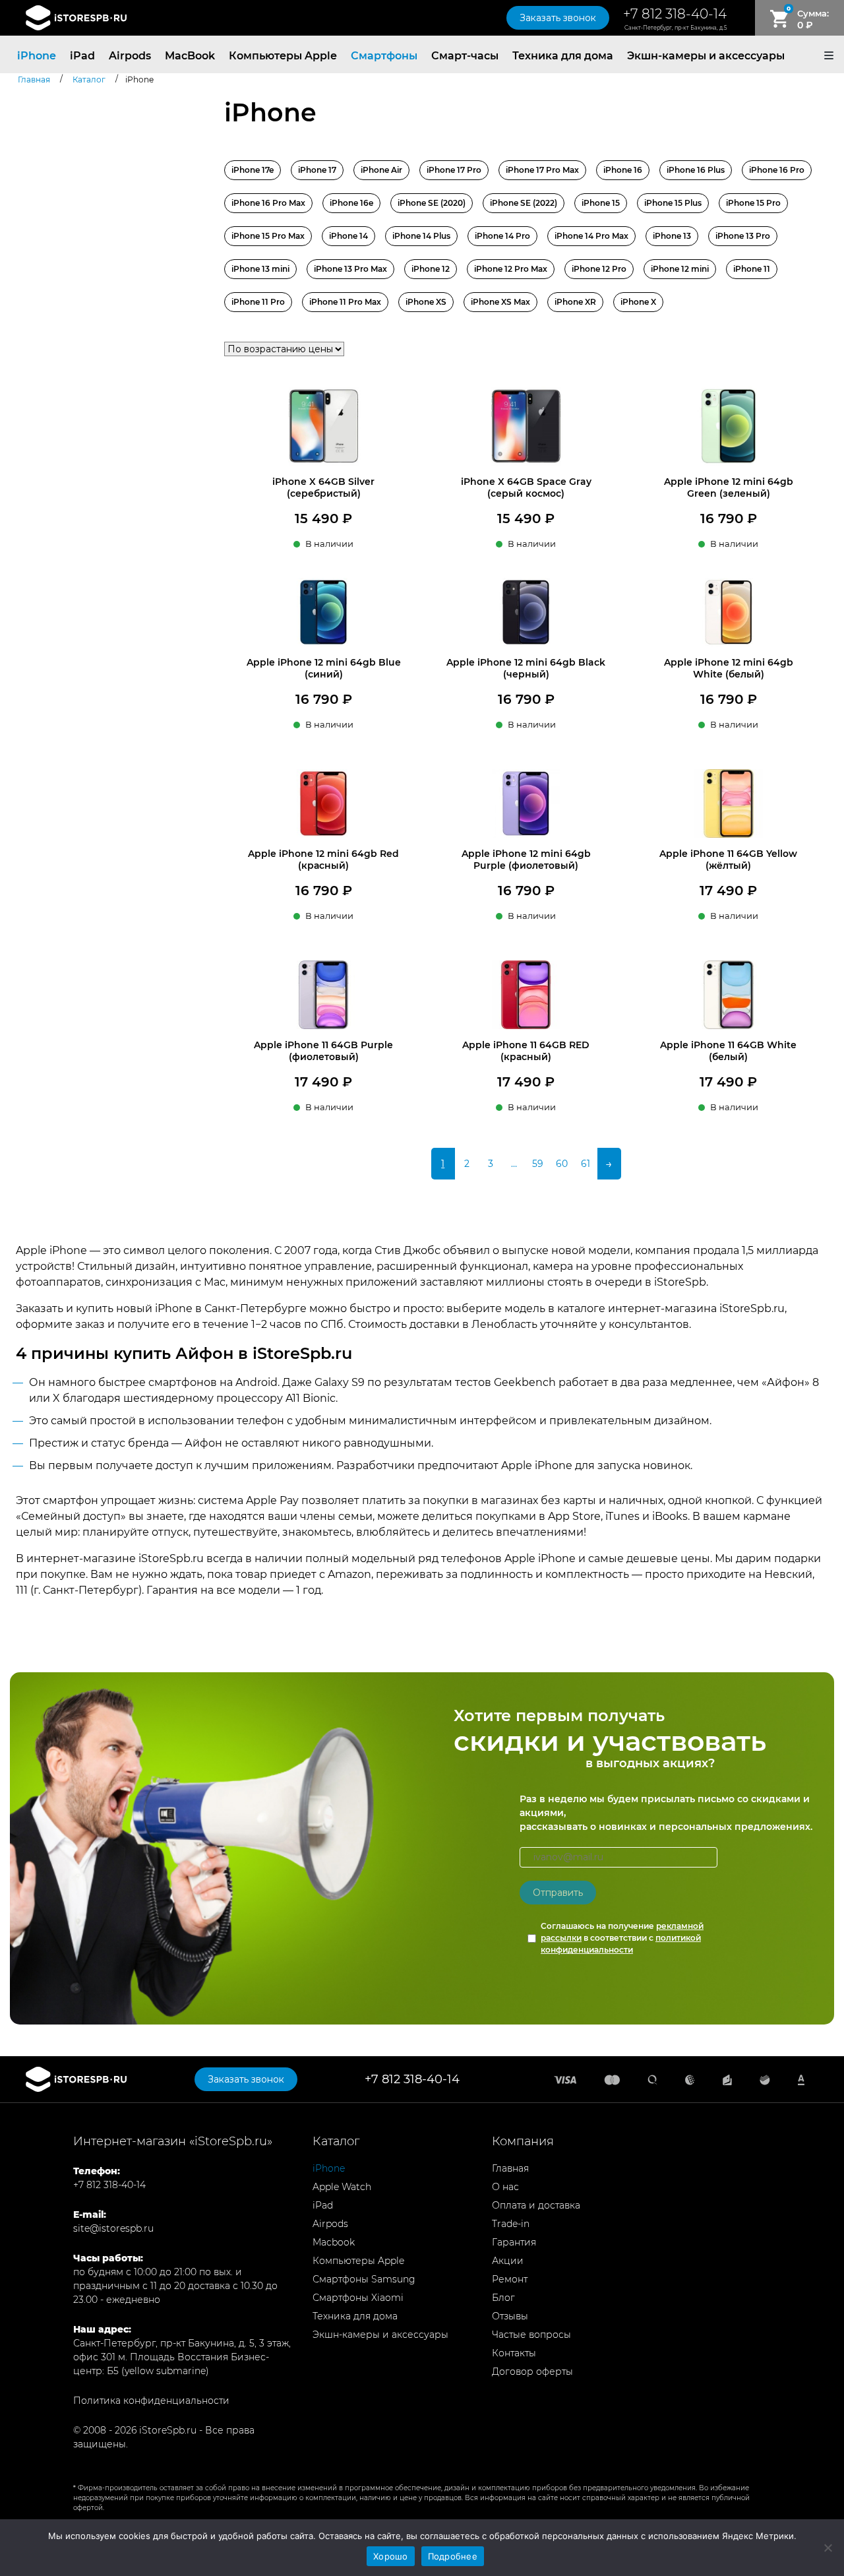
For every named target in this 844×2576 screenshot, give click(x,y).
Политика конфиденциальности (151, 2401)
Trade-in (511, 2224)
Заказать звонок (558, 18)
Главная (510, 2168)
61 (586, 1164)
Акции (508, 2261)
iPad (82, 56)
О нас (505, 2187)
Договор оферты (532, 2372)
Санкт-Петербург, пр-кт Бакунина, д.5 (676, 28)
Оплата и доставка (536, 2205)
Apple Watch (342, 2187)
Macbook (334, 2242)
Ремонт (510, 2279)
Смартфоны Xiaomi (358, 2298)
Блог (503, 2298)
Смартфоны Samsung (364, 2279)
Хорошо (391, 2556)
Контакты (514, 2353)
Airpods (130, 56)
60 (562, 1164)
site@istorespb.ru (113, 2228)
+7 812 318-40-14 (675, 14)
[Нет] (828, 2548)
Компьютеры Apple (283, 56)
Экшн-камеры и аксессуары (706, 56)
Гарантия (514, 2242)
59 (538, 1164)
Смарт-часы (465, 56)
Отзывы (510, 2316)
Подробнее (453, 2556)
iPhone (37, 56)
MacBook (190, 56)
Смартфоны (384, 56)
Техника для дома (563, 56)
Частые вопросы (531, 2335)
